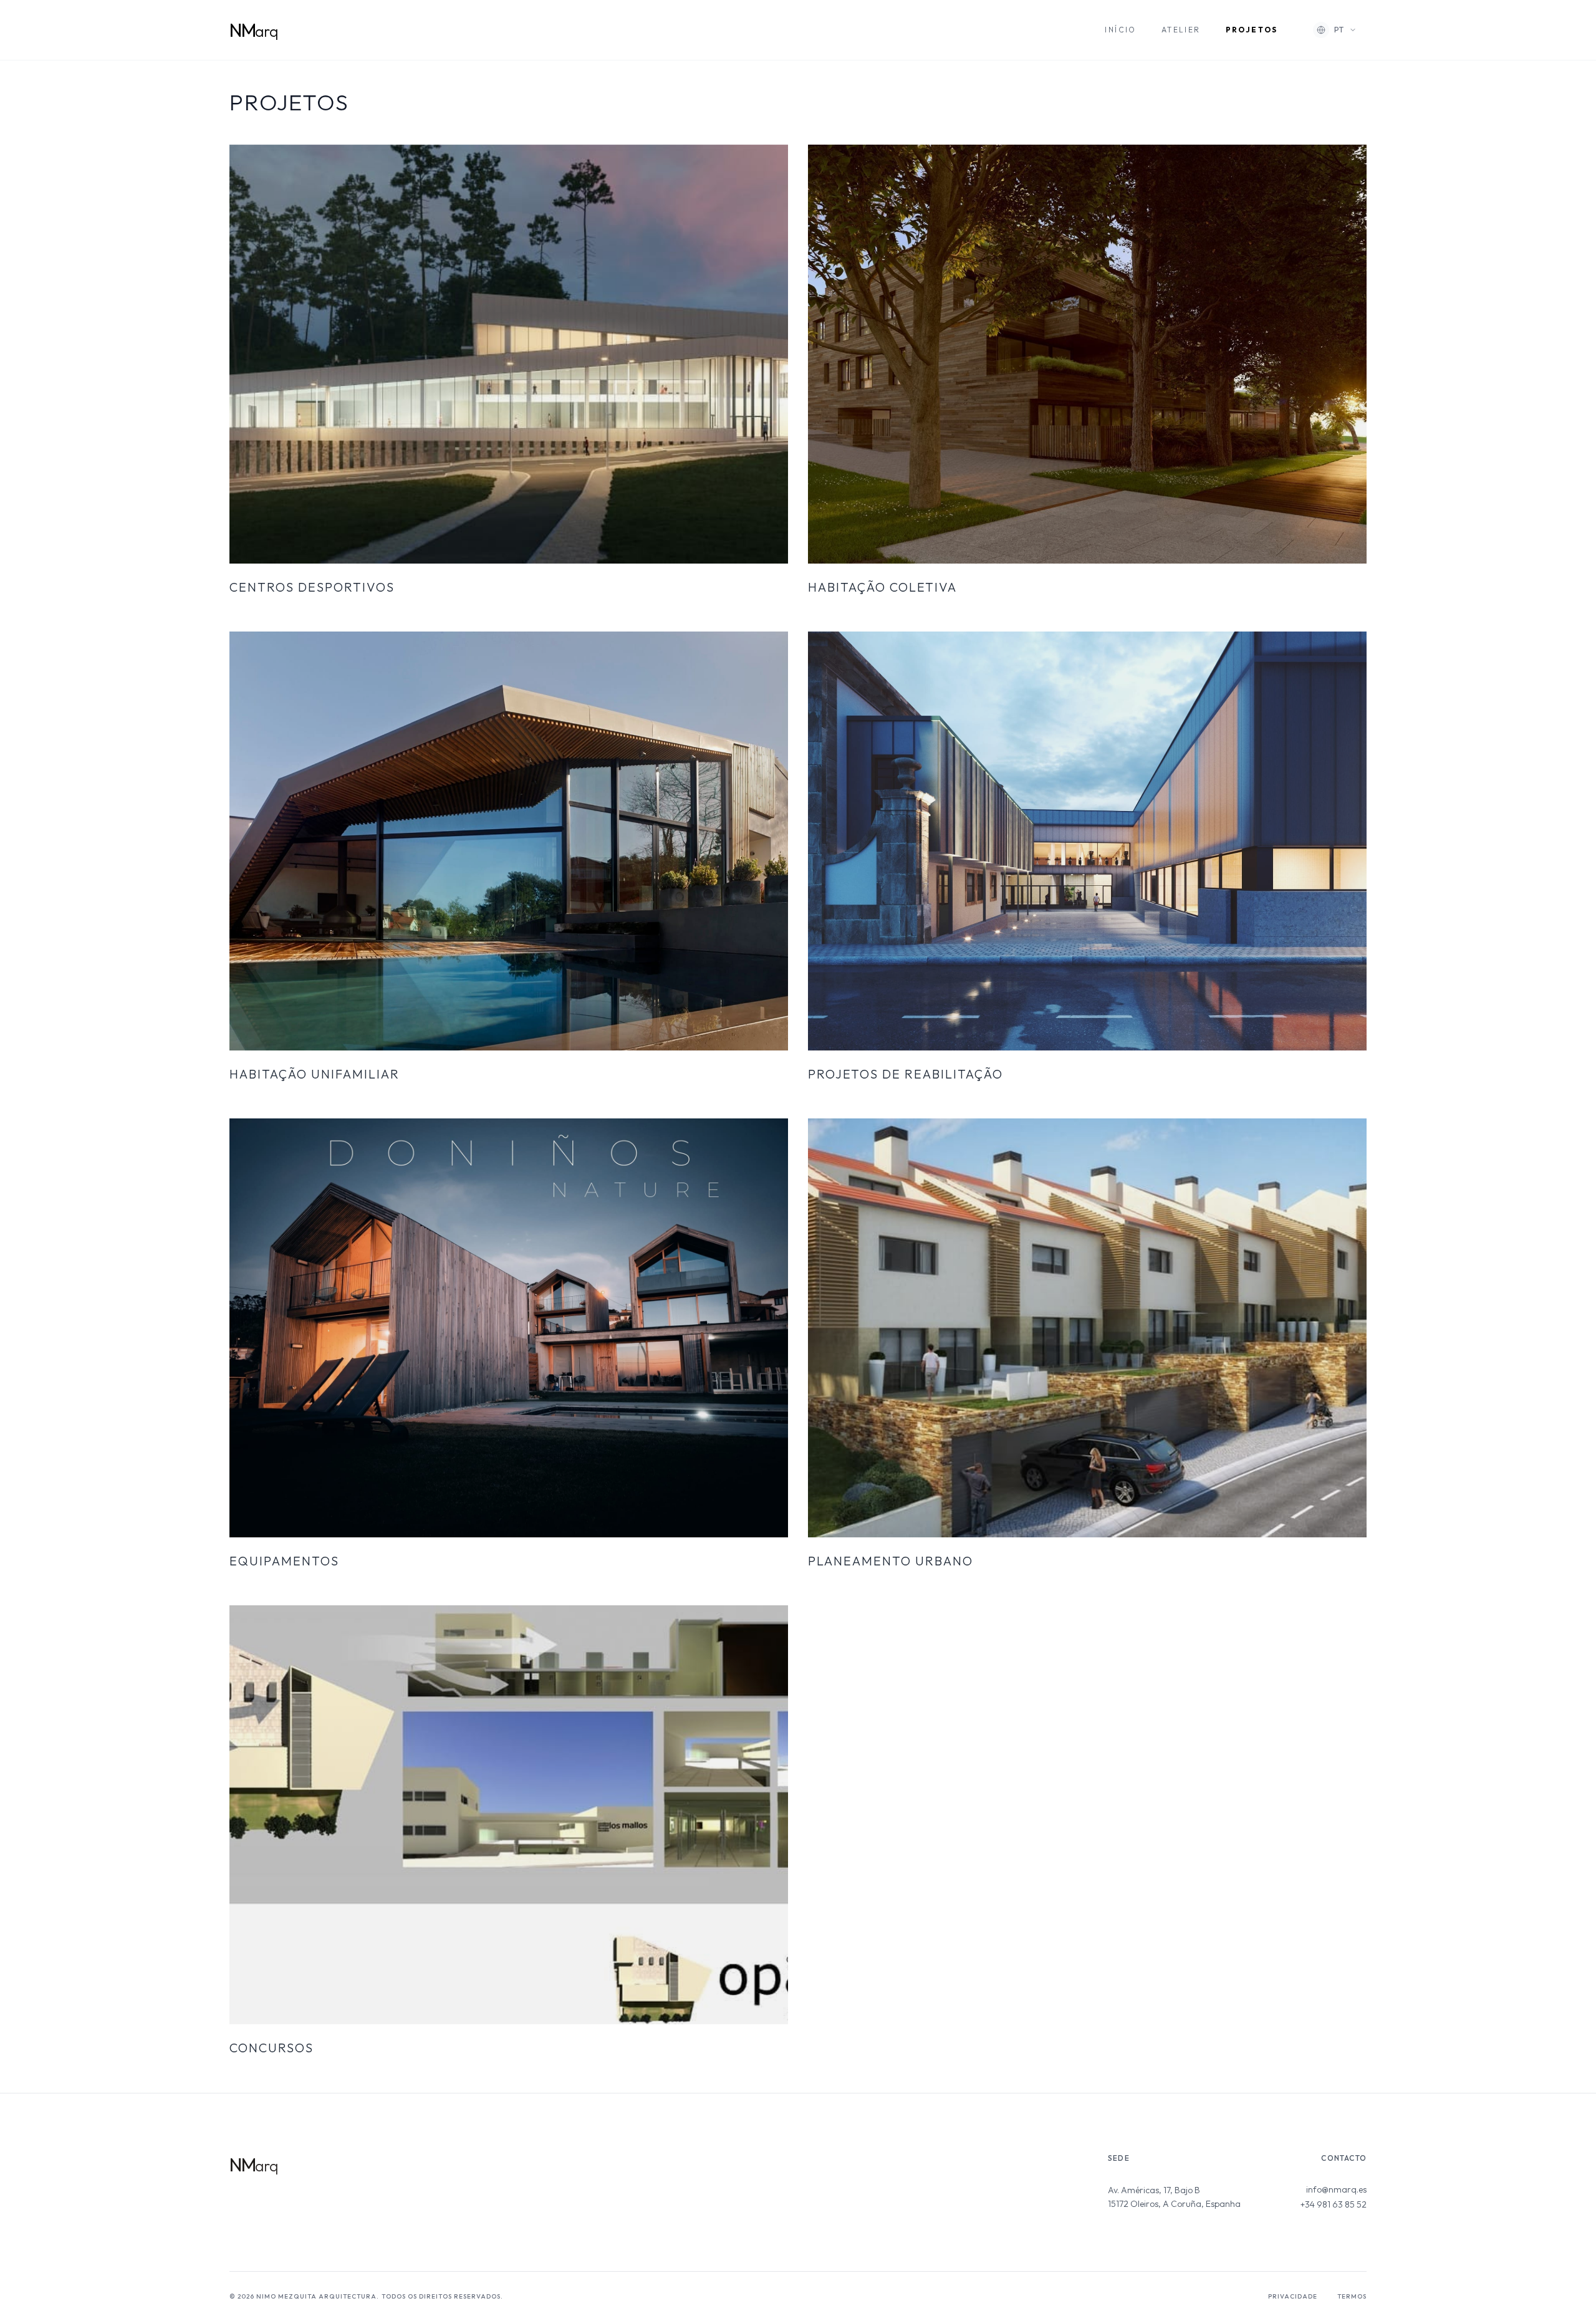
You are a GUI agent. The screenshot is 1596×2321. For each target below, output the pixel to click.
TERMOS (1352, 2296)
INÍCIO (1120, 30)
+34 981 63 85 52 (1334, 2204)
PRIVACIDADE (1293, 2296)
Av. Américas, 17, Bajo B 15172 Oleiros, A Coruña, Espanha (1174, 2197)
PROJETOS (1252, 30)
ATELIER (1181, 30)
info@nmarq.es (1336, 2189)
